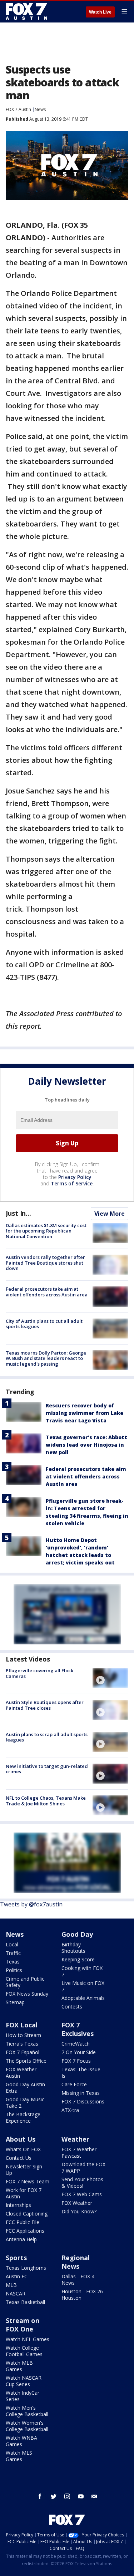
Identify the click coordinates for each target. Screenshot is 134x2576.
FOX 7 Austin (18, 109)
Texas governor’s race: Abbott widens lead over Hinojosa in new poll (86, 1445)
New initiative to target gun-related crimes (47, 1769)
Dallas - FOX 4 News (78, 2280)
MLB (11, 2285)
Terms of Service (72, 1183)
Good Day (77, 1934)
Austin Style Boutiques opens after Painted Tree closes (45, 1705)
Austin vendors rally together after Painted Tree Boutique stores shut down (45, 1263)
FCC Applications (25, 2231)
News (40, 109)
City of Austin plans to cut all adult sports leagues (44, 1324)
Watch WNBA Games (21, 2441)
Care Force (74, 2084)
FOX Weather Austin (21, 2073)
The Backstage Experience (23, 2118)
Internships (18, 2205)
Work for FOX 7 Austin (24, 2193)
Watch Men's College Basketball (27, 2411)
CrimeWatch (76, 2044)
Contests (72, 2007)
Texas (13, 1962)
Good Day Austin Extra (25, 2088)
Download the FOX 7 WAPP (83, 2167)
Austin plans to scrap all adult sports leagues (47, 1737)
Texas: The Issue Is (81, 2073)
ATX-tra (70, 2110)
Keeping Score (78, 1959)
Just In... (18, 1213)
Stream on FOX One (23, 2325)
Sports (16, 2258)
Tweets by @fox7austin (31, 1904)
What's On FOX (23, 2149)
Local (12, 1944)
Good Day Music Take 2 (25, 2103)
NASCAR (16, 2293)
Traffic (13, 1953)
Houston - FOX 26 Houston (82, 2295)
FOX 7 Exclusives (78, 2029)
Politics (14, 1970)
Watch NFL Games (28, 2339)
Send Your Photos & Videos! (82, 2182)
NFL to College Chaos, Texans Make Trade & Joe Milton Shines (46, 1801)
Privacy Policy (75, 1177)
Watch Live (100, 12)
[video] (110, 1678)
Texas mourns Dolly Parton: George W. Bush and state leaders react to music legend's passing (46, 1358)
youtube (81, 2496)
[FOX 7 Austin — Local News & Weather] (26, 11)
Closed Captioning (27, 2214)
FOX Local (22, 2025)
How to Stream (23, 2035)
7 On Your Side (79, 2052)
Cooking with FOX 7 (82, 1971)
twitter (54, 2496)
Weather (75, 2139)
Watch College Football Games (24, 2351)
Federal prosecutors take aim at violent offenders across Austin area (47, 1292)
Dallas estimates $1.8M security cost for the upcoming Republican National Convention (46, 1231)
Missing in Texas (81, 2093)
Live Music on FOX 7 (83, 1986)
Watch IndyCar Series (23, 2396)
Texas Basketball (25, 2302)
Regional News (76, 2262)
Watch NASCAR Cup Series (24, 2381)
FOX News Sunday (27, 1994)
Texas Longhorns (26, 2268)
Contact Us (19, 2158)
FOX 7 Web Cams (82, 2194)
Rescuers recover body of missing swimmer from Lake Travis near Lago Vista (85, 1413)
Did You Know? (79, 2211)
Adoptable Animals (83, 1998)
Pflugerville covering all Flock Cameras (39, 1673)
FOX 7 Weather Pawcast (79, 2152)
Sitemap (15, 2002)
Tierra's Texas (22, 2044)
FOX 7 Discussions (83, 2101)
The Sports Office (26, 2061)
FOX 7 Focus (76, 2061)
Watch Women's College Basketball (27, 2426)
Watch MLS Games (19, 2456)
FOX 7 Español (23, 2052)
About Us (21, 2139)
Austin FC (17, 2276)
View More (110, 1214)
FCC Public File (23, 2222)
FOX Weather (77, 2203)
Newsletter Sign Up (24, 2170)
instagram (67, 2496)
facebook (40, 2496)
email (94, 2496)
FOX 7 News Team (28, 2181)
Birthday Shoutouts (73, 1948)
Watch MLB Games (19, 2366)
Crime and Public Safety (25, 1982)
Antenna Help (21, 2239)
